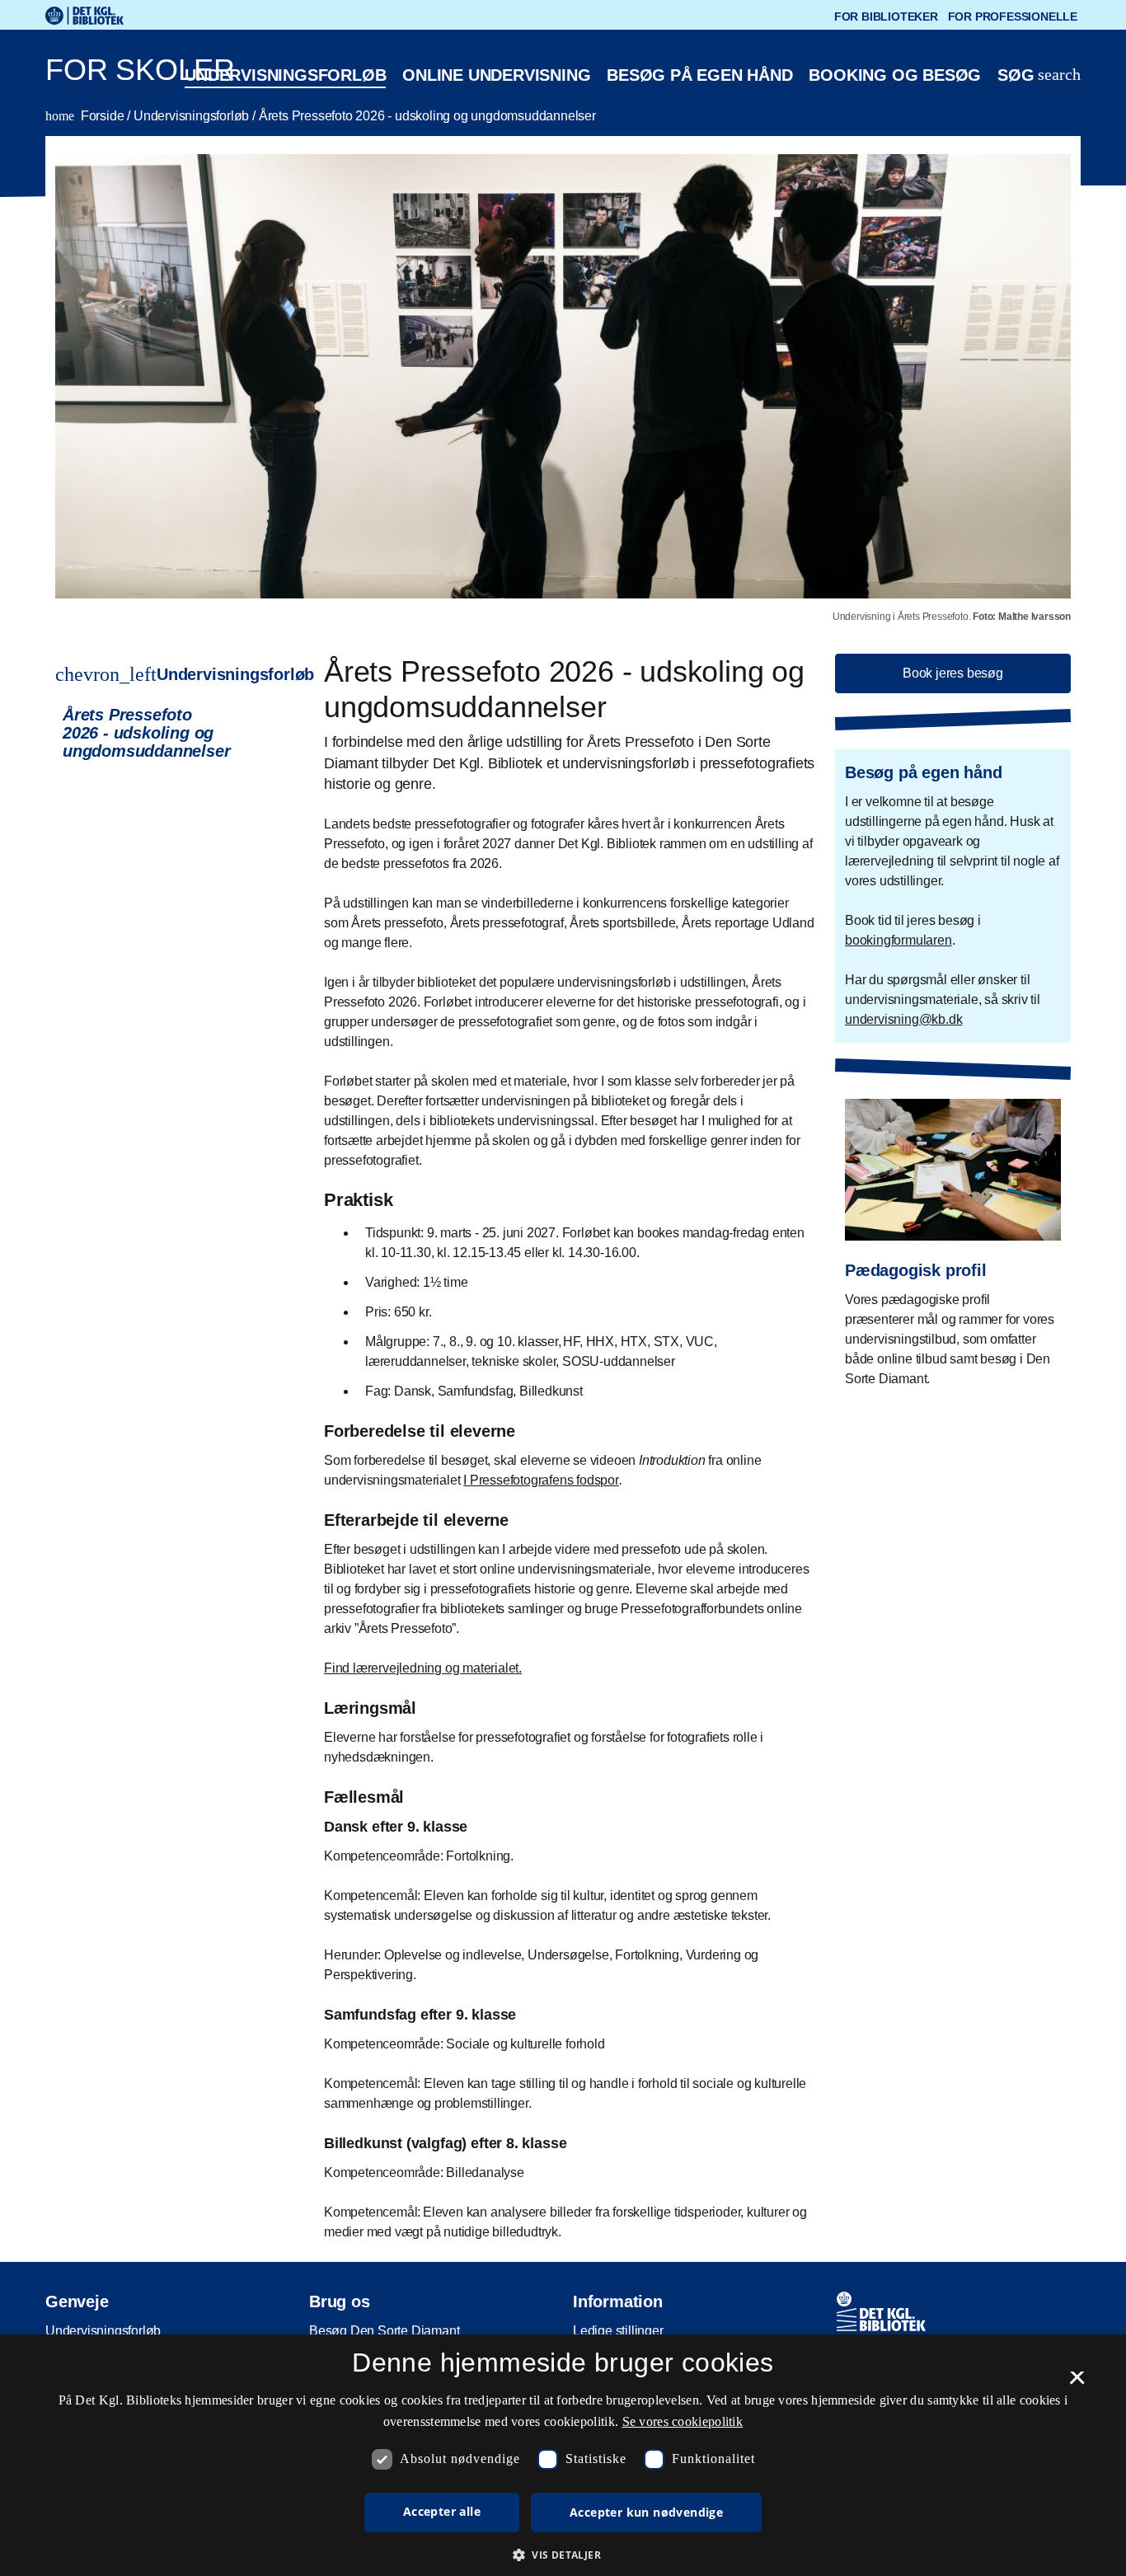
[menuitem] (160, 733)
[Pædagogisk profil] (953, 1231)
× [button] (1077, 2383)
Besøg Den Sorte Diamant (384, 2331)
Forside (86, 116)
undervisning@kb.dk (903, 1019)
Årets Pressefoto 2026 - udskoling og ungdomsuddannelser (427, 116)
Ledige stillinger (618, 2331)
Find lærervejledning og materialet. (423, 1668)
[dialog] (563, 2455)
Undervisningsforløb (285, 75)
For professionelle (1013, 16)
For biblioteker (886, 16)
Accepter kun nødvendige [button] (646, 2512)
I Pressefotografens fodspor (541, 1480)
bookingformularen (898, 940)
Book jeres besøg (953, 673)
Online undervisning (496, 75)
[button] (563, 2555)
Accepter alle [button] (442, 2511)
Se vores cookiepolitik (683, 2421)
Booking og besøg (895, 75)
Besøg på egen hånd (699, 75)
